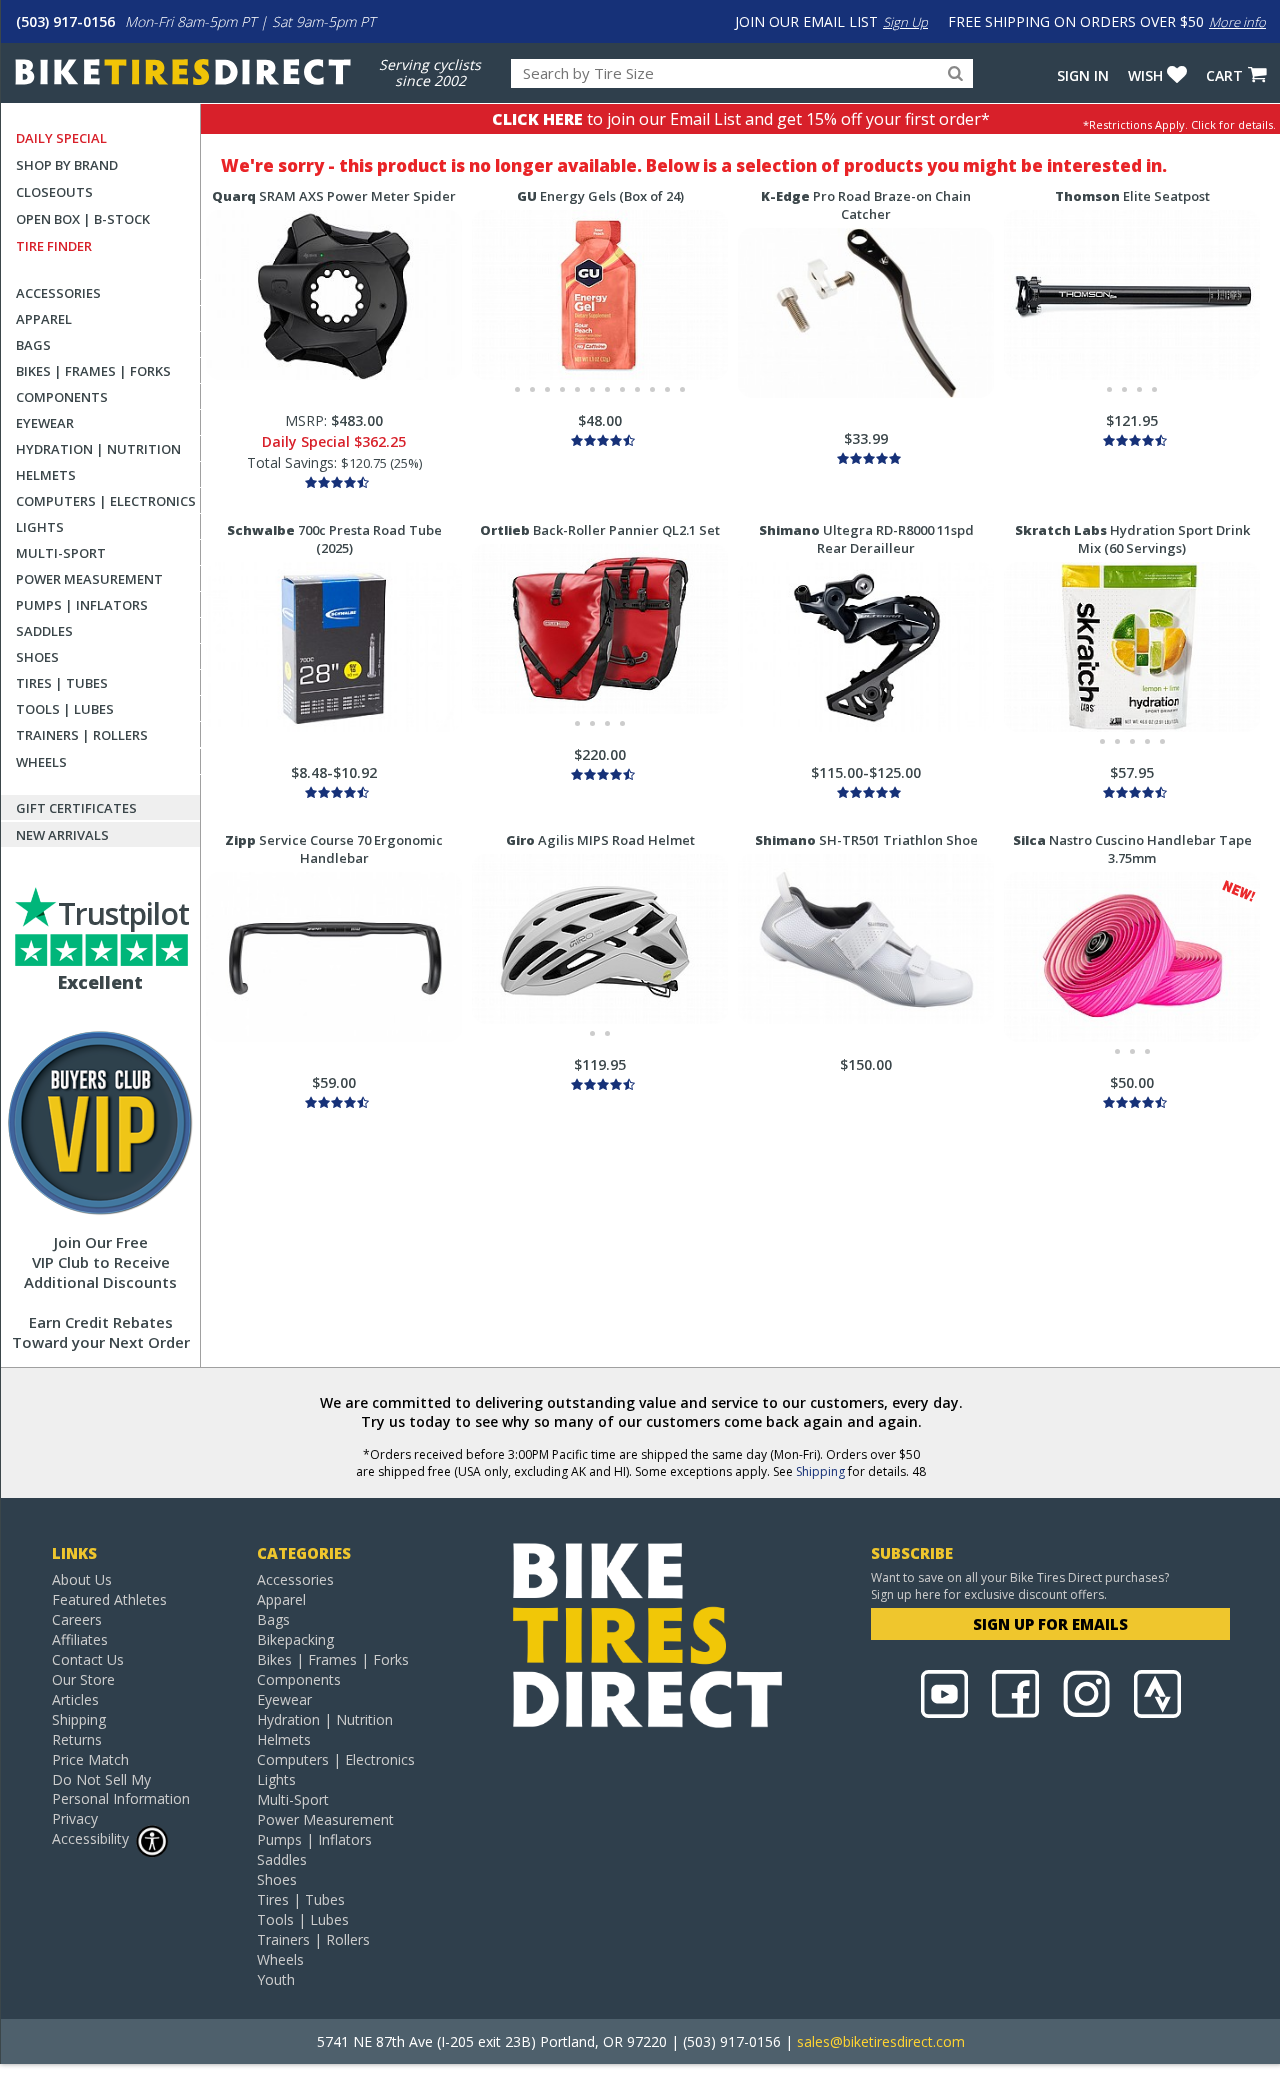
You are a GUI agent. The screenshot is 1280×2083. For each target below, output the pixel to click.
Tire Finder (54, 246)
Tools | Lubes (65, 709)
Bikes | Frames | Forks (93, 371)
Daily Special (61, 138)
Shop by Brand (67, 165)
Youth (276, 1979)
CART (1224, 75)
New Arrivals (62, 835)
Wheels (41, 762)
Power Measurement (89, 579)
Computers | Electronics (106, 501)
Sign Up (905, 22)
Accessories (58, 293)
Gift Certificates (76, 808)
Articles (75, 1699)
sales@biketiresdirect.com (881, 2041)
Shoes (37, 657)
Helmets (46, 475)
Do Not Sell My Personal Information (121, 1789)
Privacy (75, 1818)
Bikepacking (295, 1639)
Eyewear (45, 423)
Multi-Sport (61, 553)
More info (1237, 22)
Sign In (1083, 75)
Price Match (90, 1759)
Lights (40, 527)
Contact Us (88, 1659)
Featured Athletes (109, 1599)
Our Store (83, 1679)
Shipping (820, 1471)
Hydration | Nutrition (98, 449)
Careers (77, 1619)
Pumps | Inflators (82, 605)
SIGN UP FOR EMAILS (1050, 1624)
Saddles (44, 631)
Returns (77, 1739)
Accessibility (90, 1838)
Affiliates (80, 1639)
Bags (33, 345)
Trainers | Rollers (82, 735)
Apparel (44, 319)
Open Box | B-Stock (83, 219)
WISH (1145, 75)
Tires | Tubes (62, 683)
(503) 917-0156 (65, 21)
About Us (82, 1579)
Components (62, 397)
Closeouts (54, 192)
